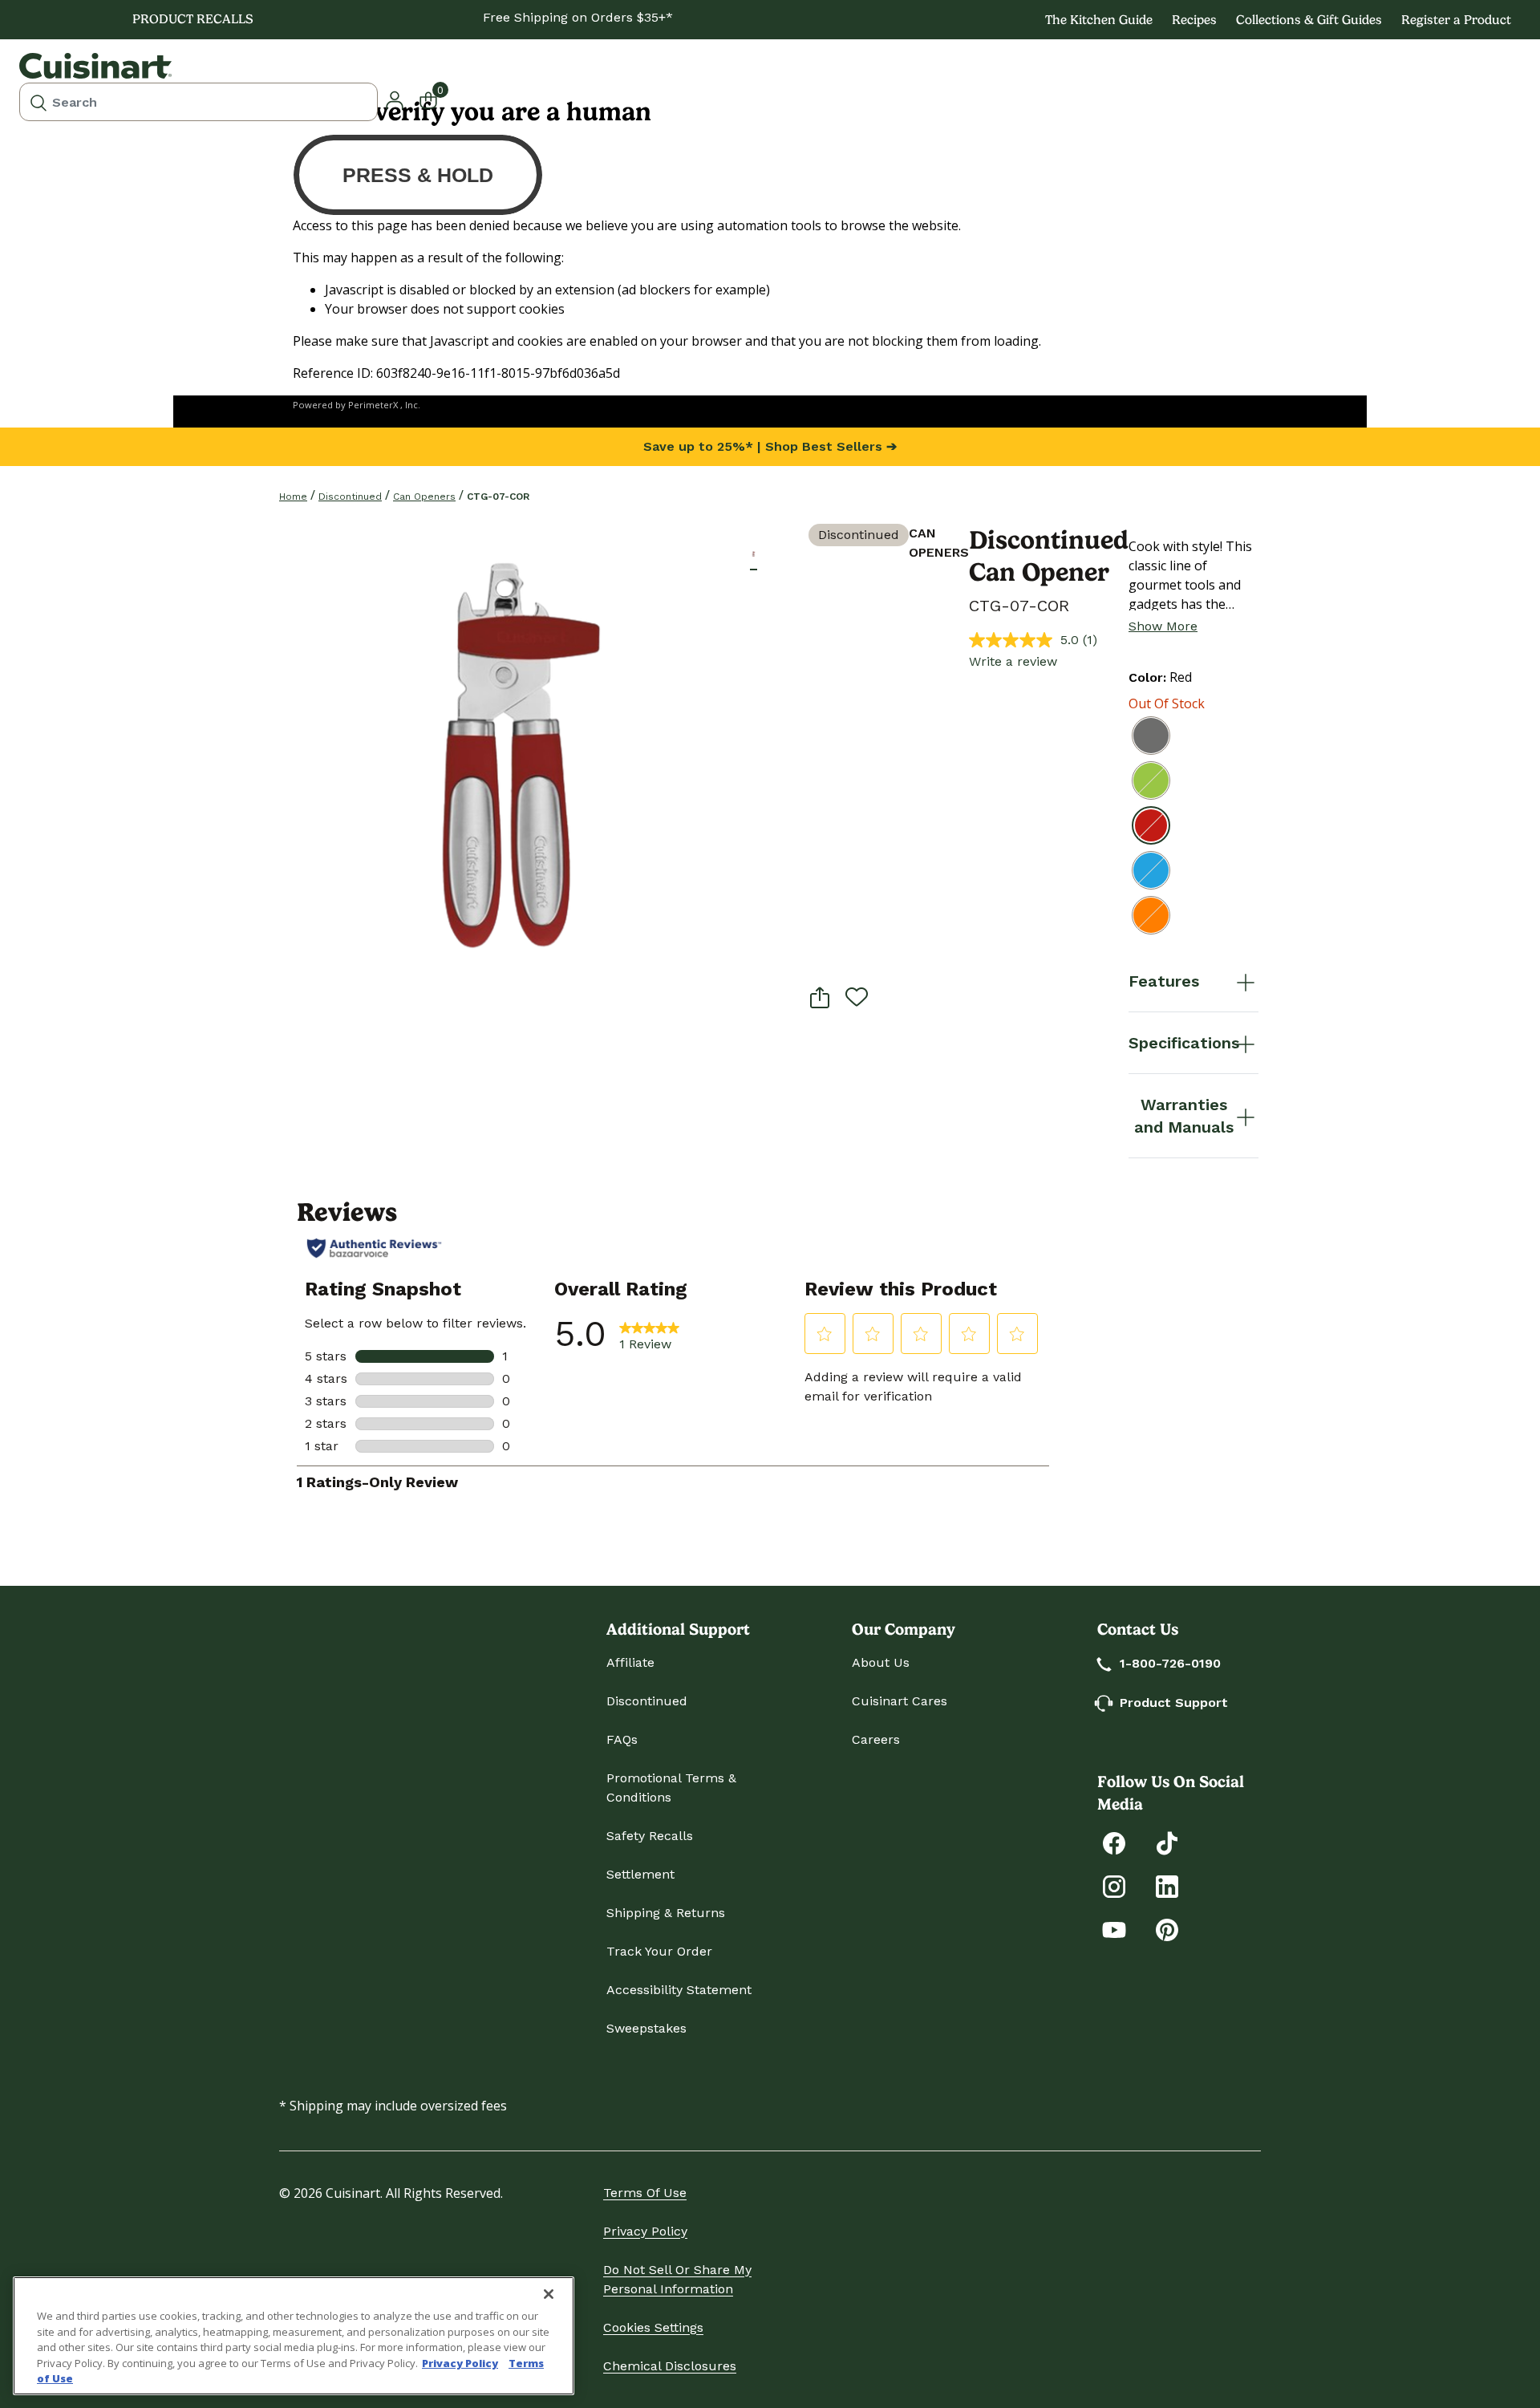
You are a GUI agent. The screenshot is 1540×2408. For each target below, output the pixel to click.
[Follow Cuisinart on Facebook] (1114, 1842)
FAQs (622, 1739)
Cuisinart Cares (900, 1701)
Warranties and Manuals (1184, 1116)
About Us (881, 1662)
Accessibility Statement (679, 1990)
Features (1164, 981)
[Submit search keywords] (38, 102)
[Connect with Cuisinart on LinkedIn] (1167, 1885)
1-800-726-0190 (1170, 1663)
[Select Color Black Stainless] (1151, 736)
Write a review (1013, 661)
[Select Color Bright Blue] (1151, 870)
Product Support (1174, 1703)
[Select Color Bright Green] (1151, 780)
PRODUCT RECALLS (193, 19)
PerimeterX (373, 405)
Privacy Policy (645, 2231)
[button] (754, 554)
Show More (1163, 626)
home (293, 497)
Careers (876, 1739)
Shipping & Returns (666, 1913)
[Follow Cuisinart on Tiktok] (1167, 1842)
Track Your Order (659, 1951)
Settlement (640, 1874)
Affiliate (630, 1662)
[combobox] (199, 102)
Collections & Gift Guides (1309, 20)
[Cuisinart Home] (95, 66)
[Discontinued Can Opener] (515, 759)
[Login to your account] (395, 99)
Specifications (1184, 1043)
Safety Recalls (650, 1836)
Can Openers (424, 497)
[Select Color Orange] (1151, 915)
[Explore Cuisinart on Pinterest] (1167, 1929)
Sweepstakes (646, 2028)
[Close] (549, 2294)
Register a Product (1456, 20)
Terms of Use (645, 2193)
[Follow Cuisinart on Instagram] (1114, 1885)
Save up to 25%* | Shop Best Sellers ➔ (770, 446)
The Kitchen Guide (1099, 20)
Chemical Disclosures (670, 2366)
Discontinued (350, 497)
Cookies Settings (653, 2327)
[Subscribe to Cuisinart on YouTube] (1114, 1929)
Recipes (1194, 20)
